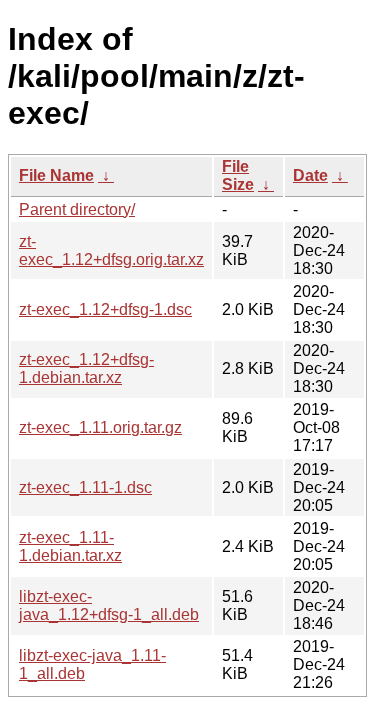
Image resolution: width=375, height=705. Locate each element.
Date (310, 175)
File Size (238, 175)
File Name (56, 175)
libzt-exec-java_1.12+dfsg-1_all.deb (109, 605)
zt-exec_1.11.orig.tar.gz (100, 427)
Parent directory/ (77, 209)
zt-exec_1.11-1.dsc (85, 487)
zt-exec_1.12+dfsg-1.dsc (105, 309)
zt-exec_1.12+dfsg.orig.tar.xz (111, 250)
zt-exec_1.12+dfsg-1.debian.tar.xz (86, 368)
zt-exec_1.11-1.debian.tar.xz (70, 546)
